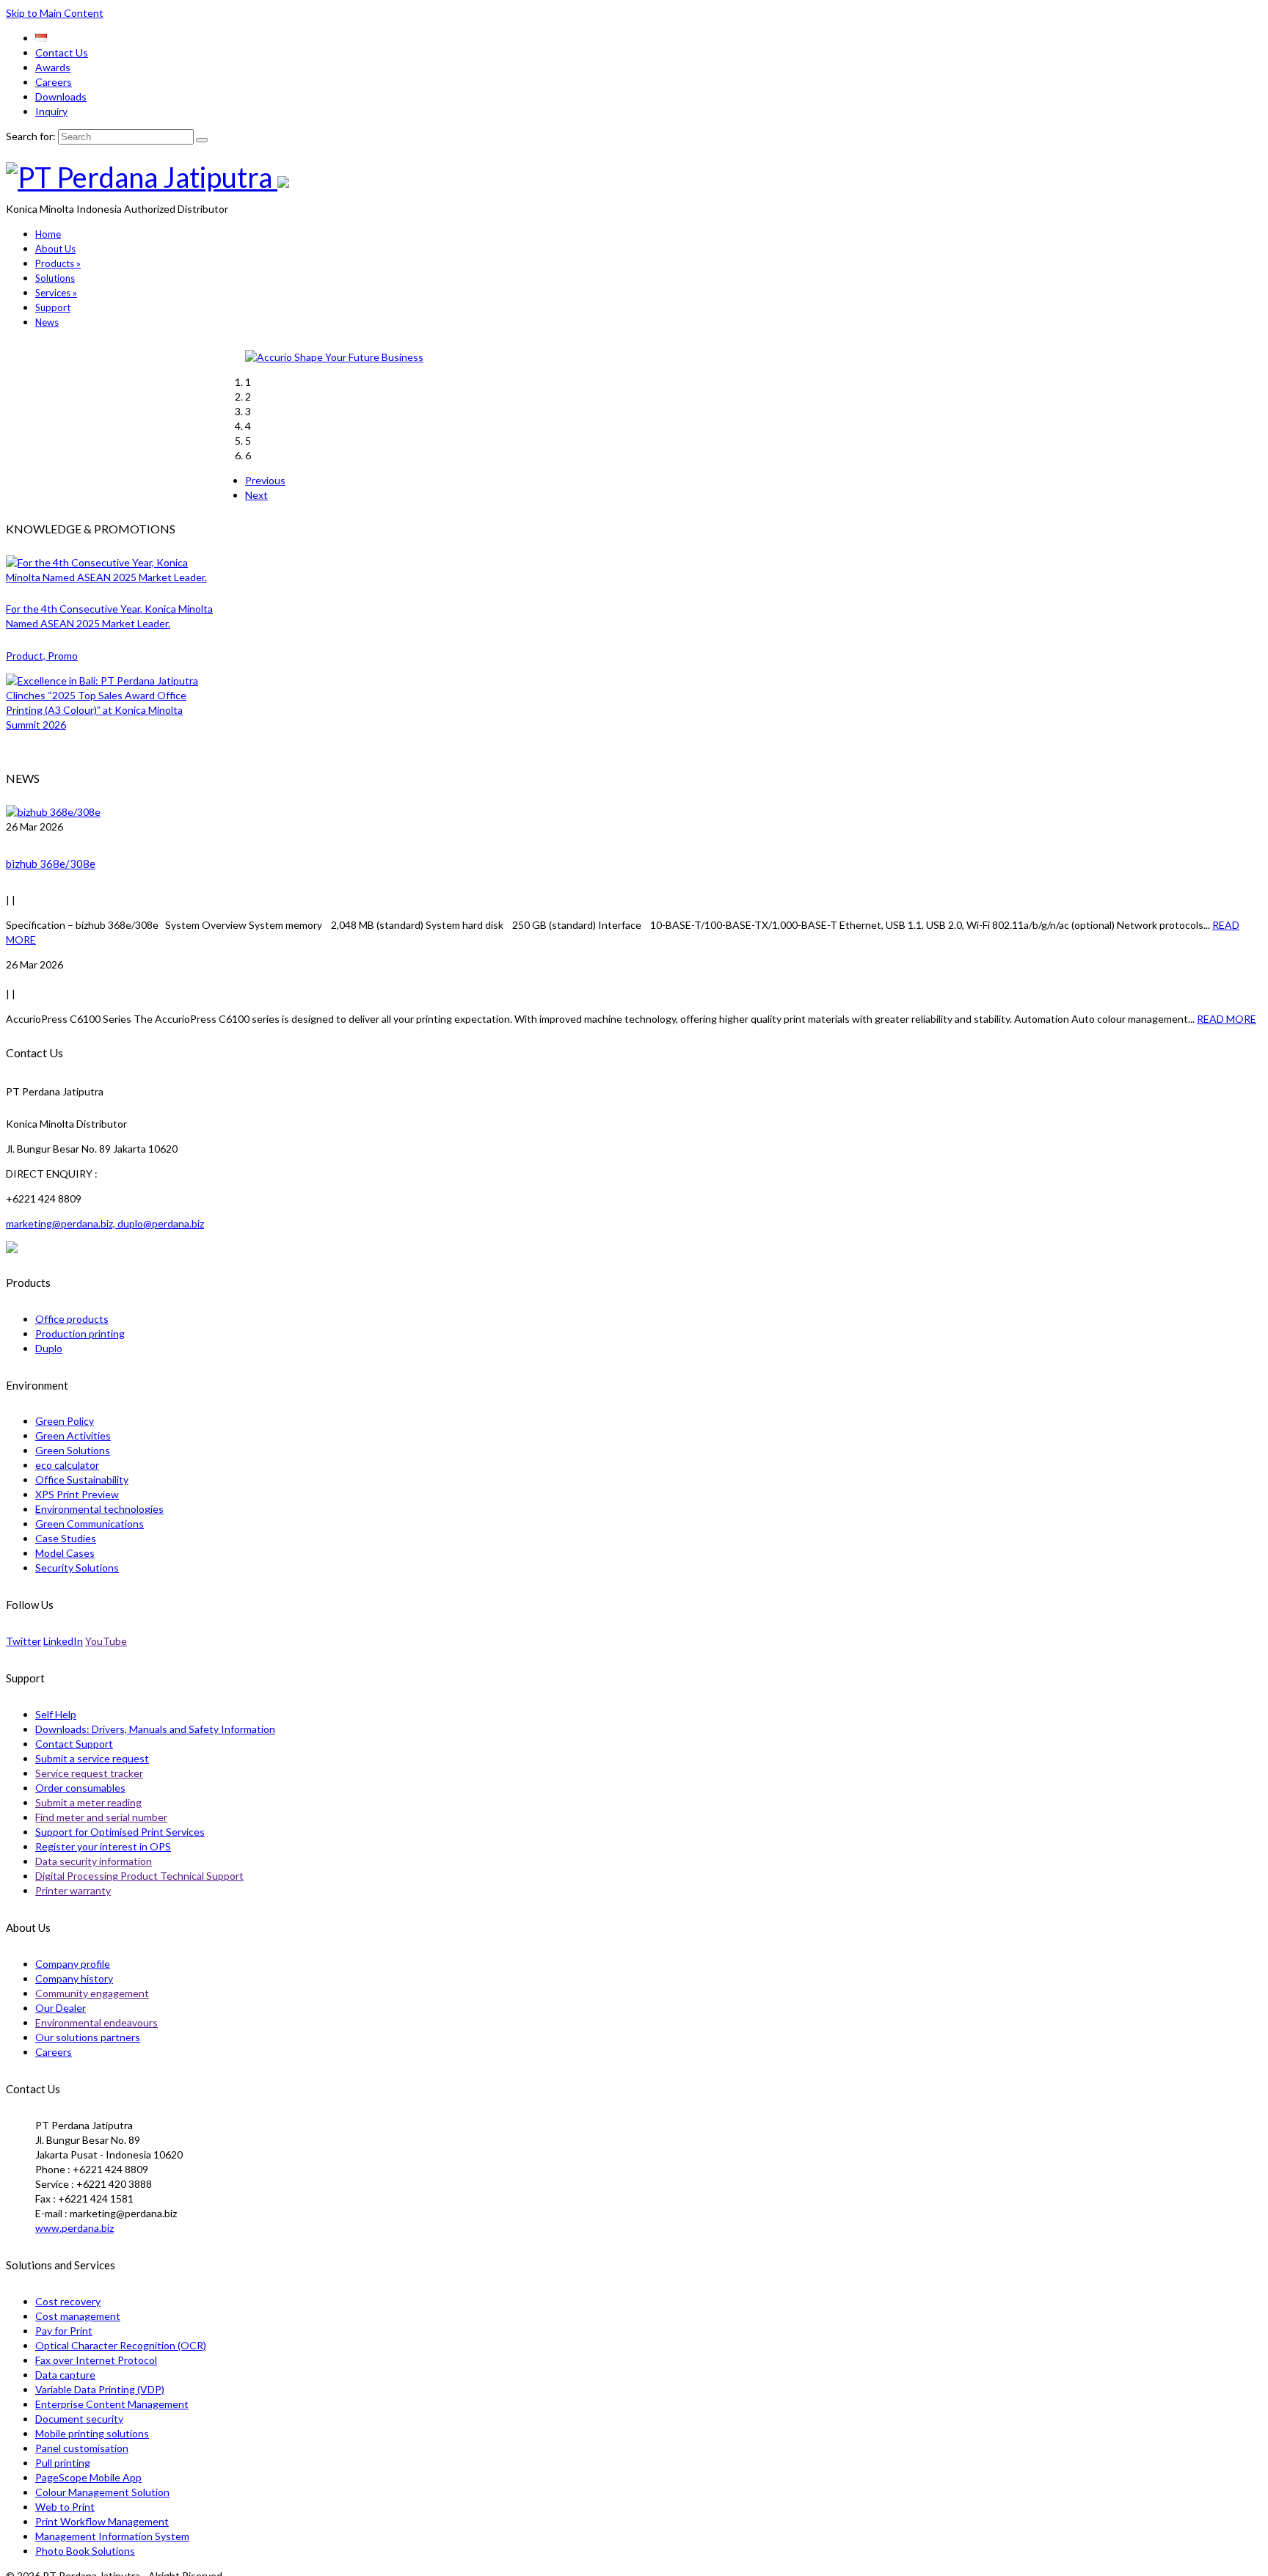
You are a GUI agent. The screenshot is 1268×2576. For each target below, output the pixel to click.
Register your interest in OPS (103, 1846)
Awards (53, 67)
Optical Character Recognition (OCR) (121, 2345)
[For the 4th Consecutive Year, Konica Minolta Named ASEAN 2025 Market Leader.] (112, 570)
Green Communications (90, 1524)
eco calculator (67, 1465)
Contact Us (62, 52)
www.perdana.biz (74, 2228)
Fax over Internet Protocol (96, 2360)
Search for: (31, 136)
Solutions (55, 278)
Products (58, 263)
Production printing (80, 1333)
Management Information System (112, 2536)
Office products (72, 1319)
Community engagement (92, 1993)
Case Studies (66, 1538)
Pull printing (63, 2463)
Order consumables (80, 1788)
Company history (74, 1978)
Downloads (61, 96)
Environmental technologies (99, 1509)
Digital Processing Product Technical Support (139, 1876)
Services (56, 293)
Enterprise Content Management (112, 2404)
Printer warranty (73, 1890)
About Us (55, 249)
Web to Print (65, 2507)
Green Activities (73, 1435)
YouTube (106, 1641)
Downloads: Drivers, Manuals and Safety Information (155, 1729)
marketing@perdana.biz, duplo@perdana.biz (105, 1223)
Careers (54, 82)
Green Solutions (73, 1450)
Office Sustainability (82, 1479)
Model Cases (65, 1553)
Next (256, 495)
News (47, 322)
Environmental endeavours (96, 2022)
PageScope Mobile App (88, 2477)
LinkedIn (63, 1641)
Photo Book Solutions (85, 2551)
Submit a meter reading (88, 1802)
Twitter (23, 1641)
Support (53, 307)
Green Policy (65, 1421)
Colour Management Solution (102, 2492)
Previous (265, 480)
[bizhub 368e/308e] (634, 812)
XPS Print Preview (77, 1494)
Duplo (49, 1348)
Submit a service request (92, 1758)
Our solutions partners (88, 2037)
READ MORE (1227, 1019)
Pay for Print (64, 2331)
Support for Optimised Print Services (120, 1832)
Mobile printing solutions (92, 2433)
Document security (79, 2419)
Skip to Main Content (55, 13)
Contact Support (74, 1744)
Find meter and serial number (101, 1817)
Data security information (94, 1861)
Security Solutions (77, 1568)
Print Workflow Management (102, 2521)
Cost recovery (68, 2301)
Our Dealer (61, 2008)
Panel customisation (82, 2448)
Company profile (73, 1964)
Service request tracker (89, 1773)
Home (48, 234)
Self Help (56, 1714)
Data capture (65, 2375)
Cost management (78, 2316)
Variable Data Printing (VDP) (100, 2389)
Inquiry (51, 111)
